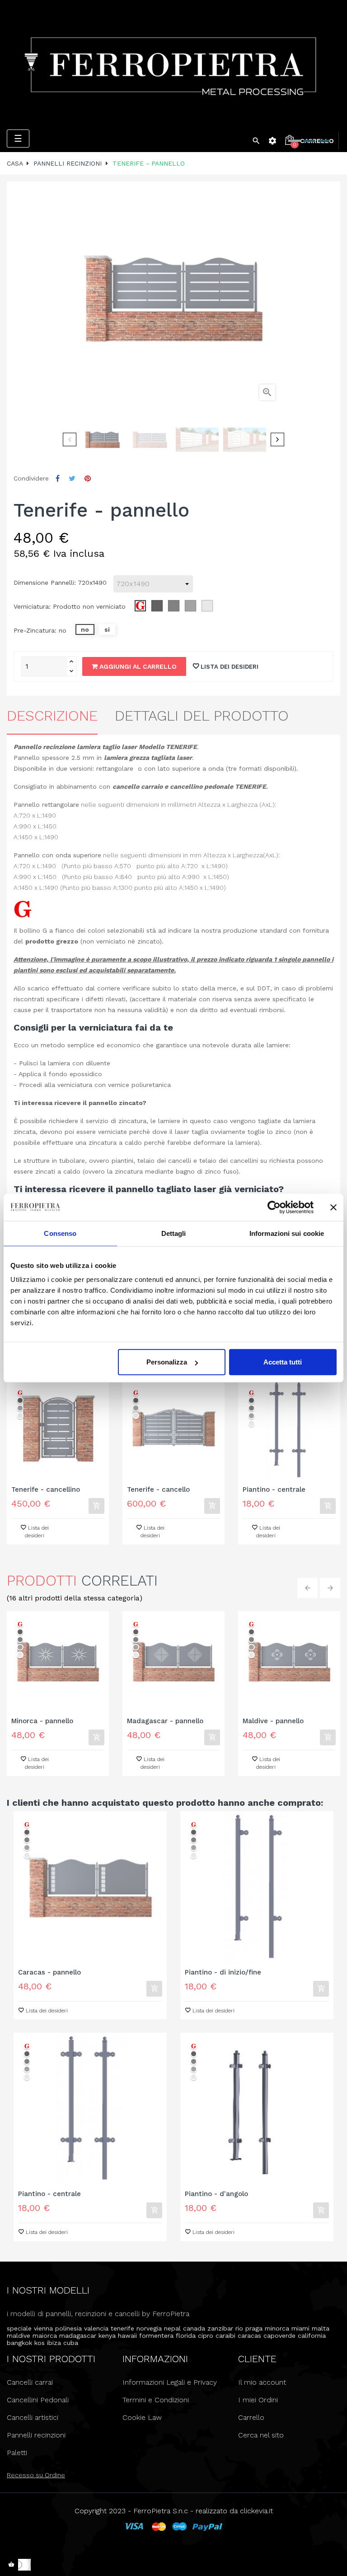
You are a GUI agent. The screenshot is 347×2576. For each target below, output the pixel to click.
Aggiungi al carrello (137, 666)
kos (40, 2343)
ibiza (54, 2343)
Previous (70, 439)
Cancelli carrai (30, 2382)
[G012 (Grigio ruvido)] (251, 1408)
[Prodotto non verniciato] (20, 1393)
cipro (206, 2336)
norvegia (149, 2328)
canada (194, 2328)
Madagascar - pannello (165, 1721)
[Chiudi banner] (333, 1207)
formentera (156, 2336)
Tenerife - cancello (158, 1490)
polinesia (68, 2328)
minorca (277, 2328)
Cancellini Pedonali (38, 2400)
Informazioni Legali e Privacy (170, 2382)
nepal (172, 2328)
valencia (96, 2328)
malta (321, 2328)
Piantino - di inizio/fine (223, 1972)
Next (277, 439)
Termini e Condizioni (156, 2400)
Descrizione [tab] (52, 716)
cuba (71, 2343)
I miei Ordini (258, 2400)
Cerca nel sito (261, 2435)
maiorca (45, 2336)
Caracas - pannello (49, 1972)
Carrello (251, 2417)
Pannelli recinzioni (36, 2435)
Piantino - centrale (274, 1490)
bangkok (19, 2343)
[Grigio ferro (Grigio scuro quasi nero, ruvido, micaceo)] (20, 1400)
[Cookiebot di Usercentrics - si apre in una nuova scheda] (274, 1207)
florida (186, 2336)
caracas (249, 2336)
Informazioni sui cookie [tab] (287, 1233)
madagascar (78, 2336)
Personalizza (167, 1362)
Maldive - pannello (273, 1721)
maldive (19, 2336)
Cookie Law (142, 2417)
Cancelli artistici (33, 2417)
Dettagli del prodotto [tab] (202, 716)
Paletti (17, 2453)
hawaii (127, 2336)
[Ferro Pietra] (173, 65)
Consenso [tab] (60, 1233)
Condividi (58, 479)
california (312, 2336)
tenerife (122, 2328)
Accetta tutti (283, 1362)
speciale (19, 2328)
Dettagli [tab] (174, 1233)
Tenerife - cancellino (46, 1490)
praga (254, 2328)
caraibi (225, 2336)
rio (239, 2328)
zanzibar (220, 2328)
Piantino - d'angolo (216, 2194)
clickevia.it (256, 2511)
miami (300, 2328)
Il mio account (262, 2382)
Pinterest (88, 479)
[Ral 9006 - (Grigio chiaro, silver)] (20, 1408)
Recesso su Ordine (36, 2475)
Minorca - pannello (42, 1721)
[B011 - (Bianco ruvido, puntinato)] (20, 1416)
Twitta (72, 479)
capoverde (279, 2336)
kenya (107, 2336)
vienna (43, 2328)
